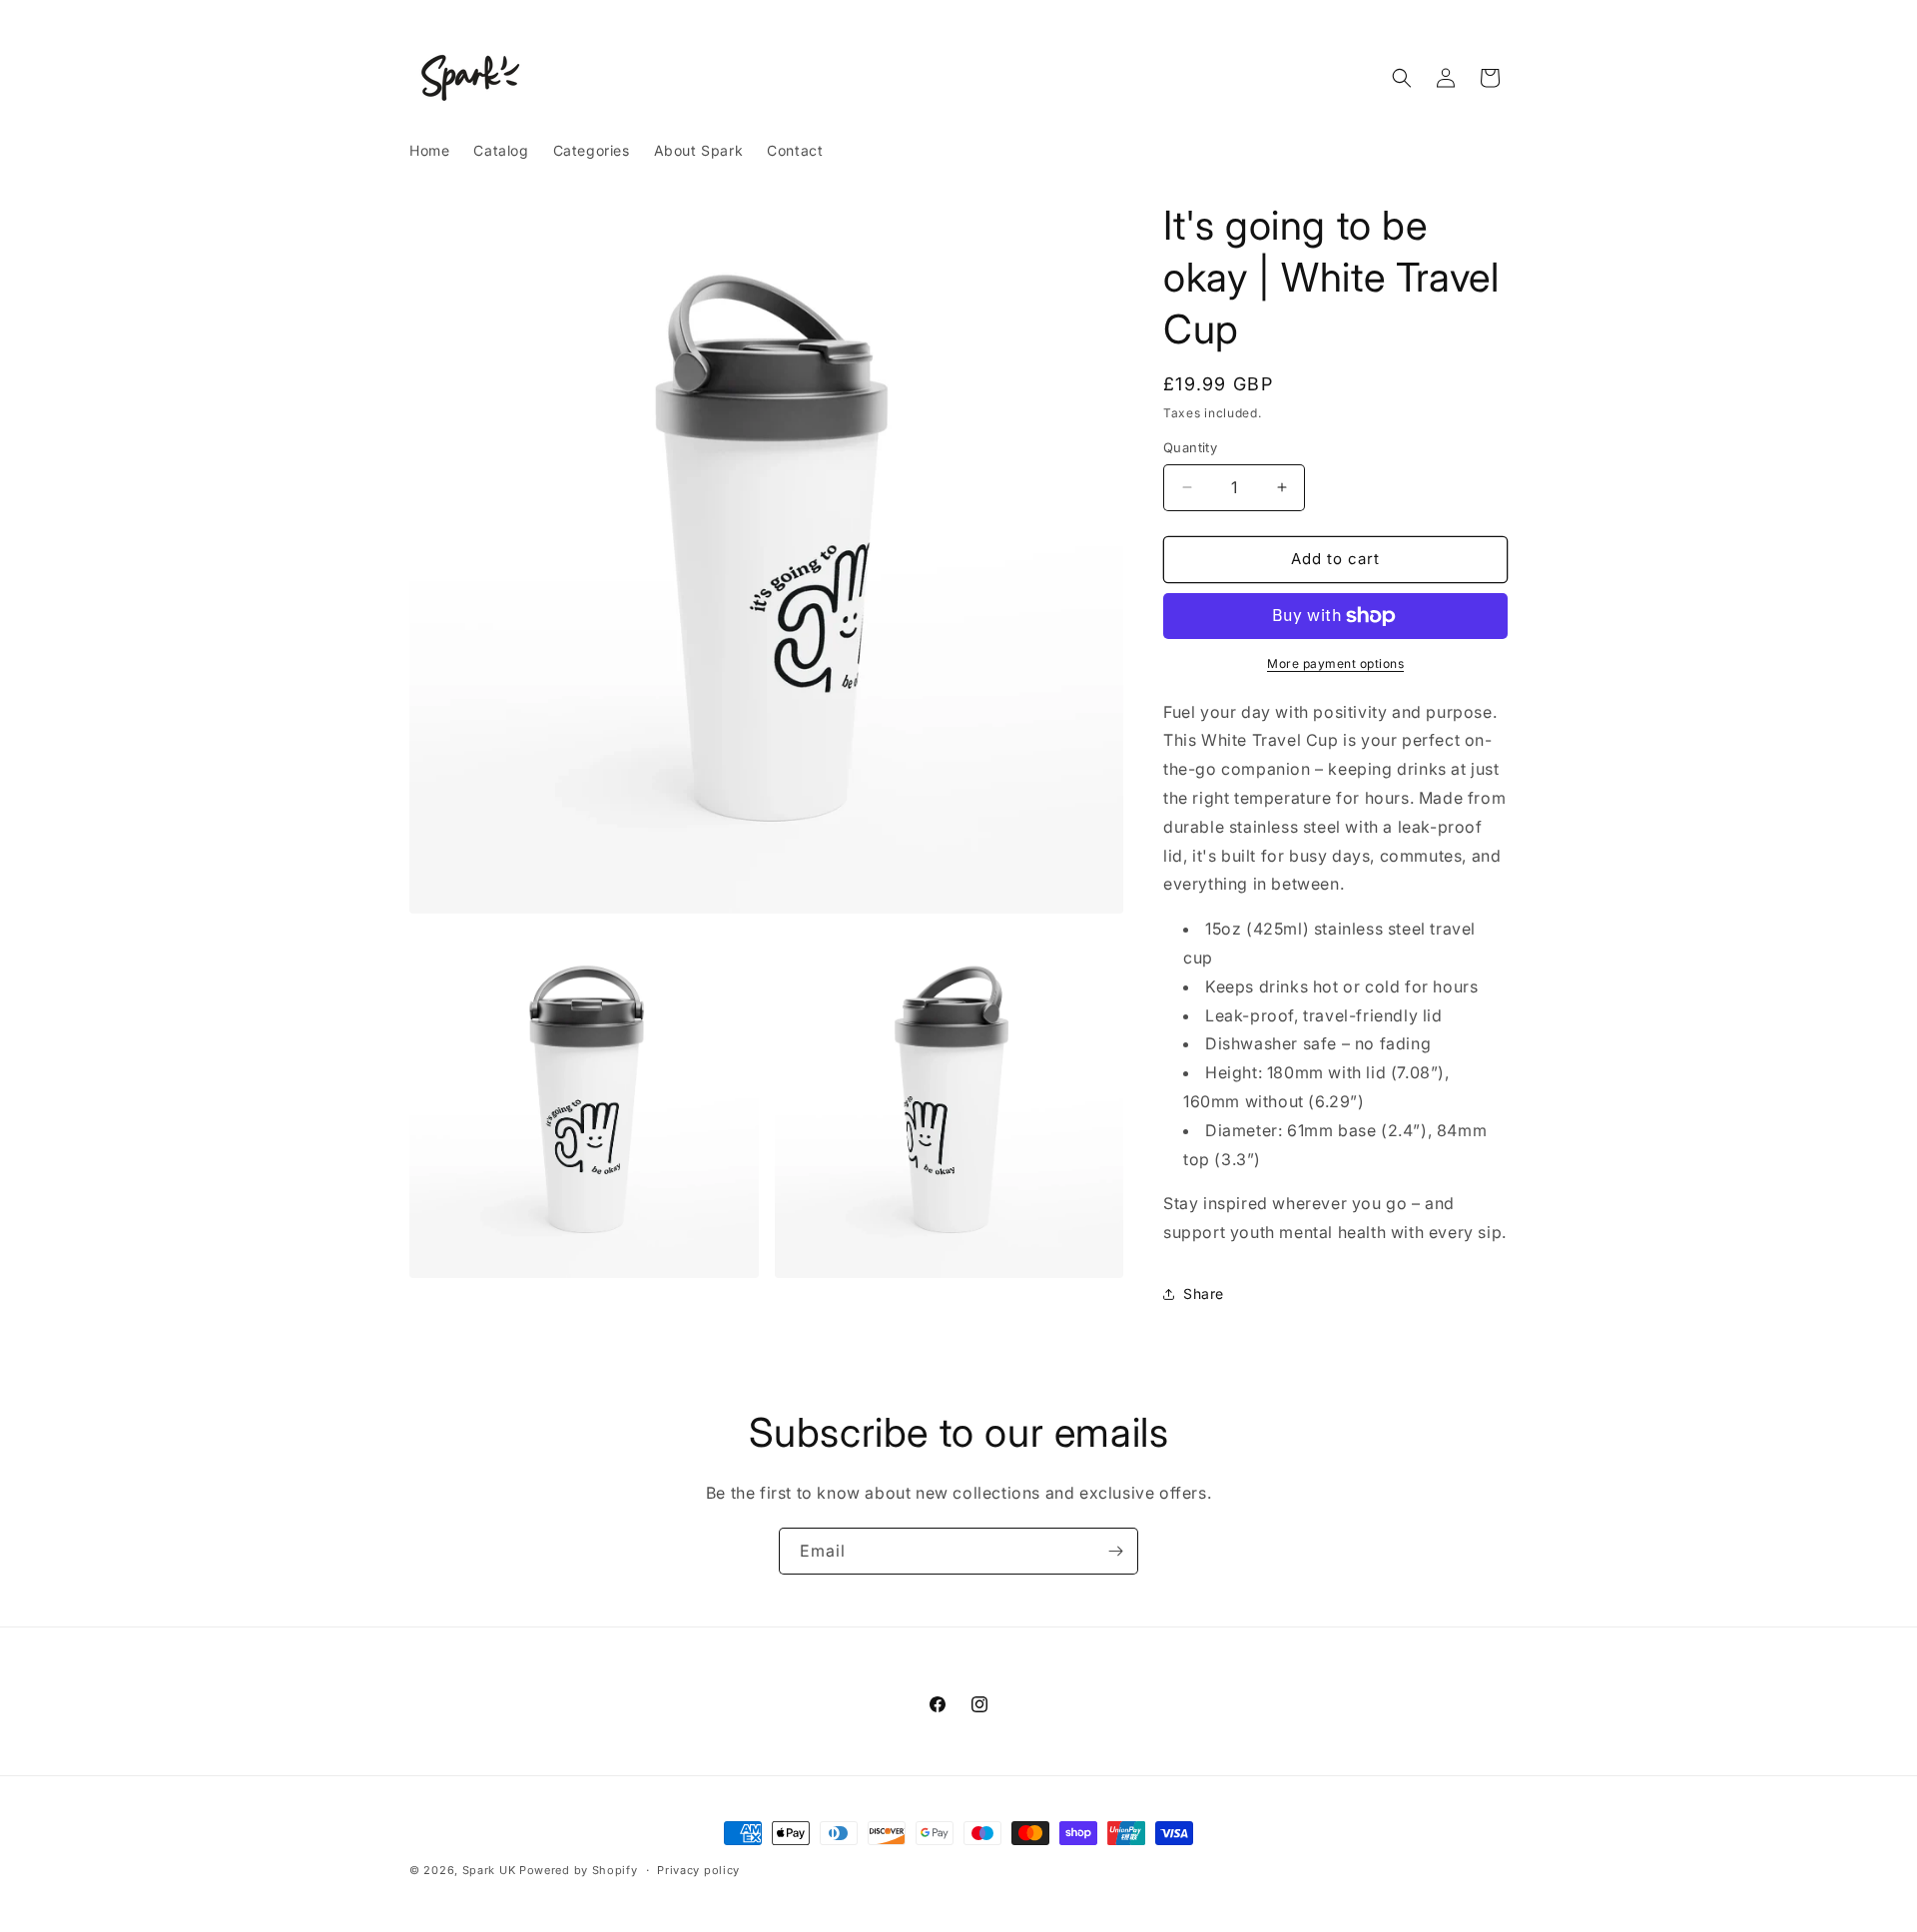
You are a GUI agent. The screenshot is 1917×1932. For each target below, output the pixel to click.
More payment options (1335, 663)
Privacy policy (698, 1870)
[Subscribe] (1115, 1551)
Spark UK (489, 1870)
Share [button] (1204, 1293)
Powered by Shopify (579, 1870)
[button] (1402, 78)
